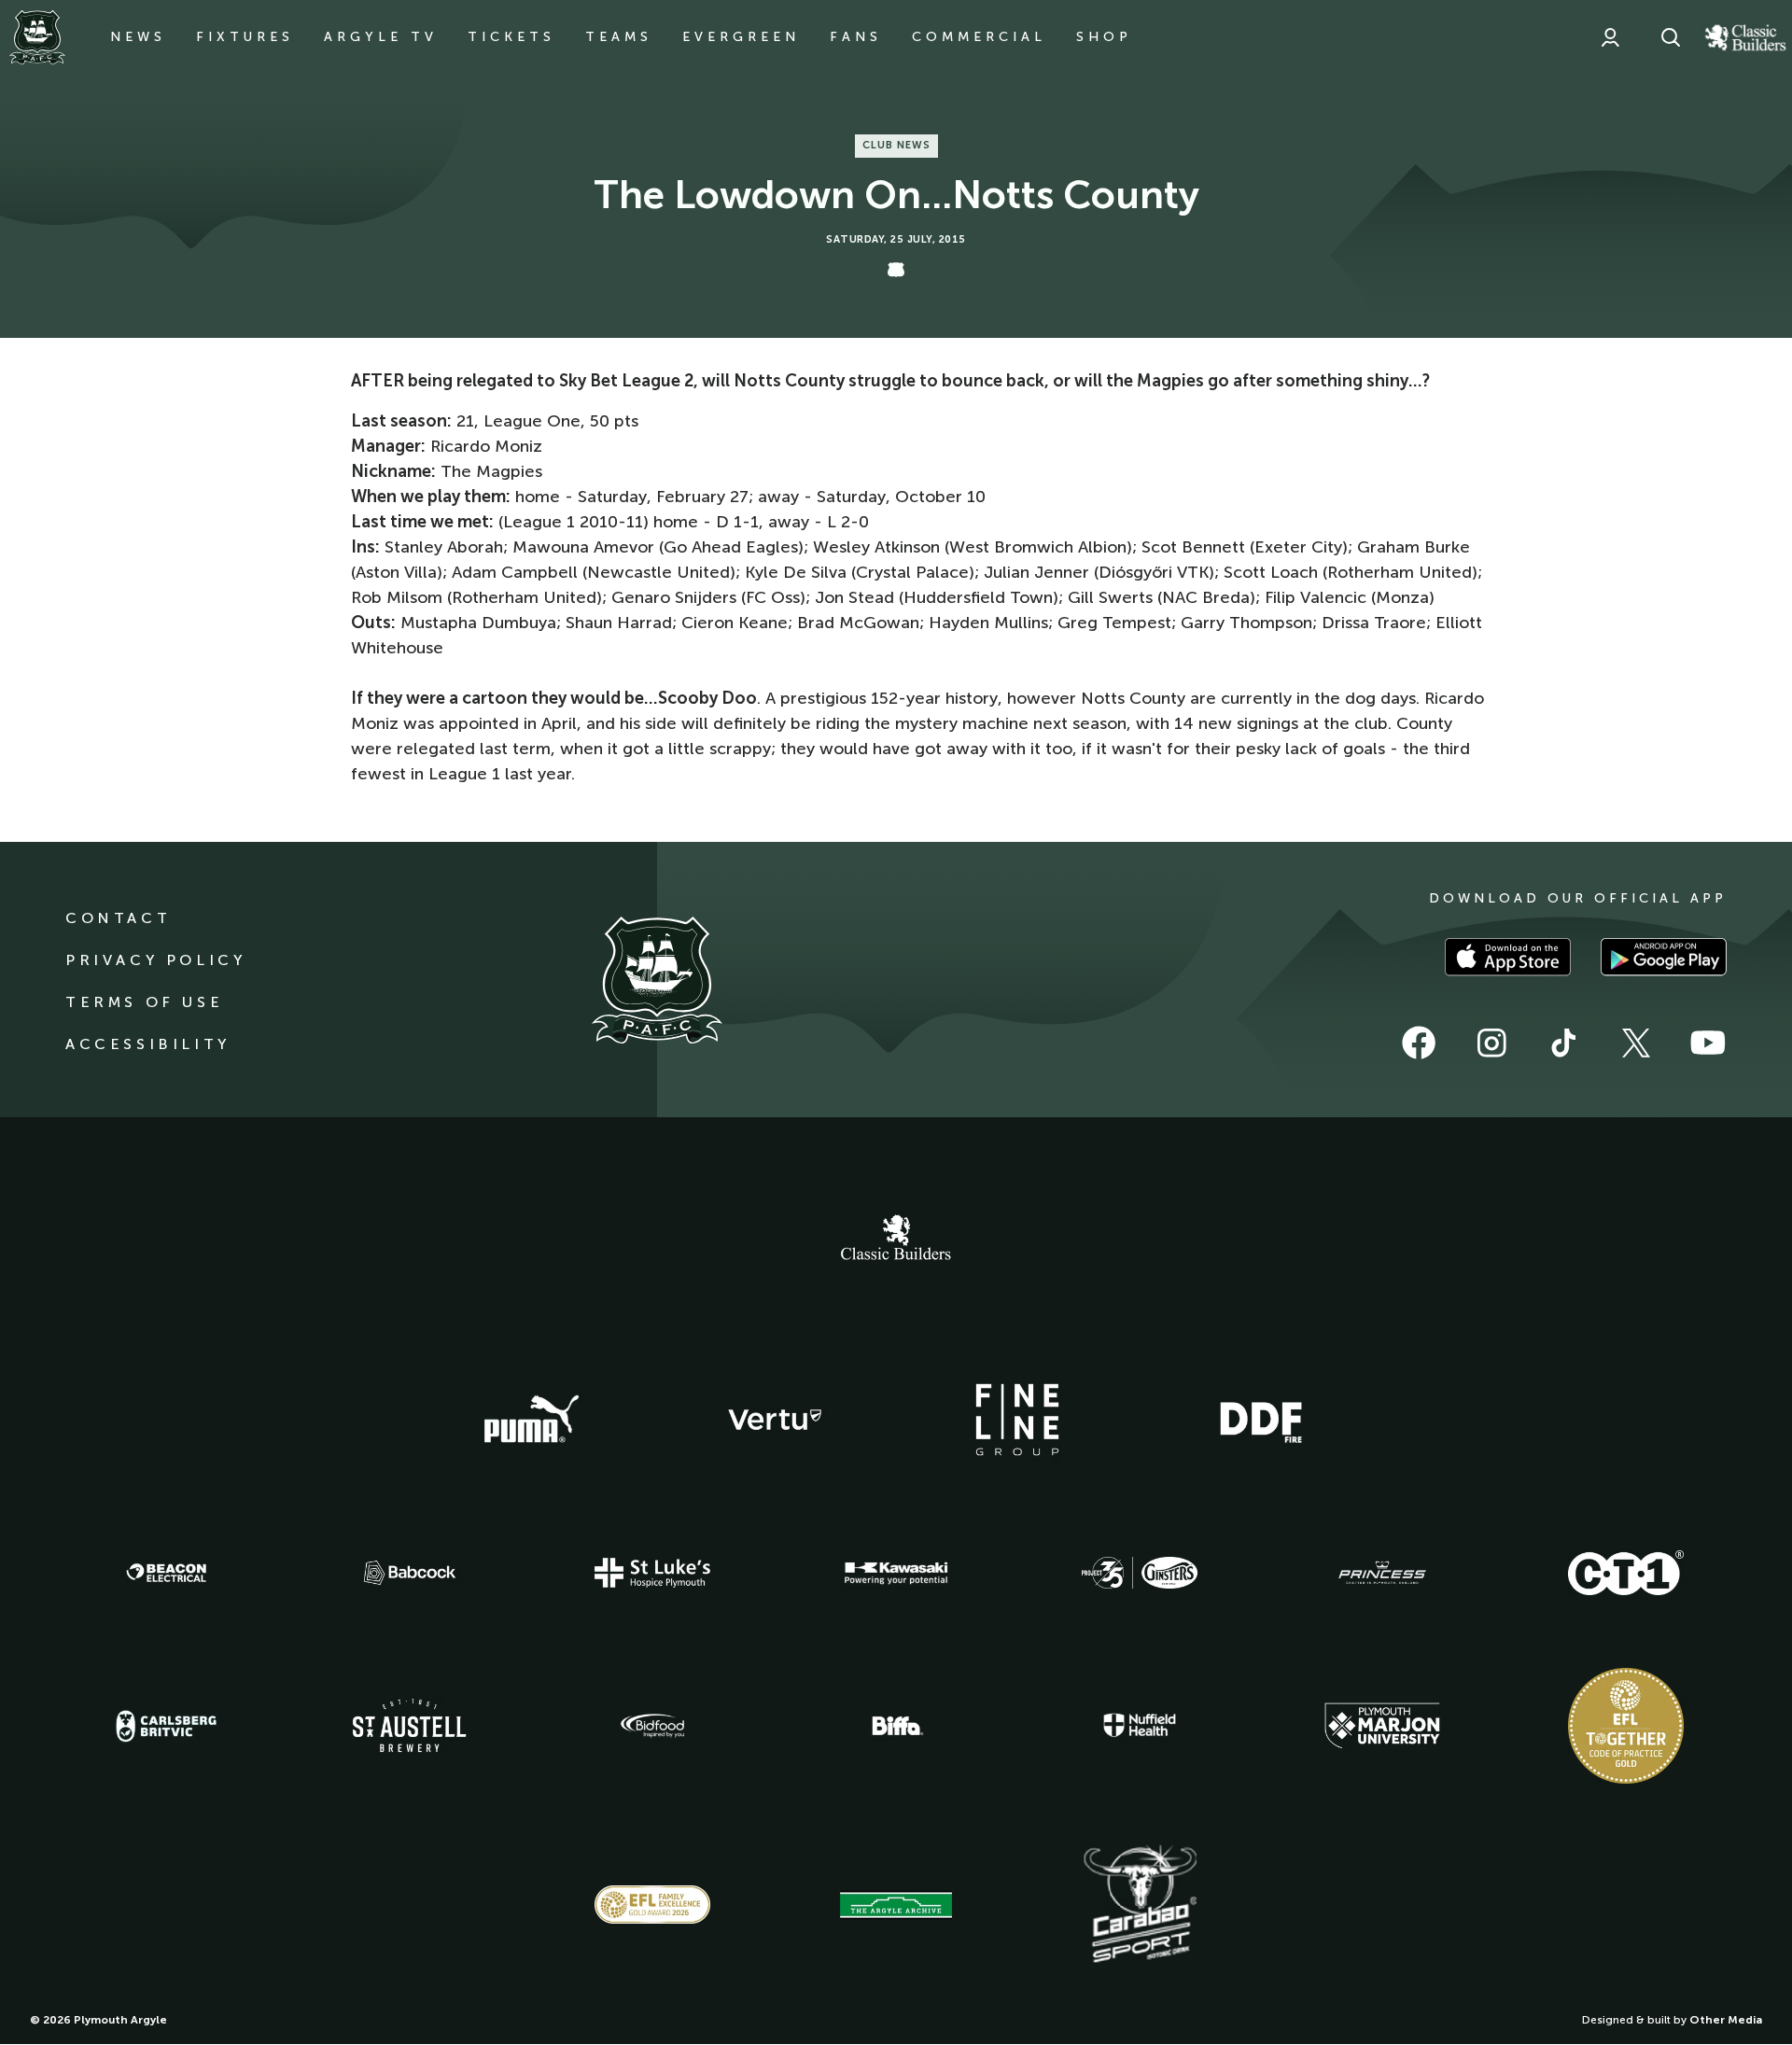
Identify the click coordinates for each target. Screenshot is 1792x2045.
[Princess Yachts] (1382, 1573)
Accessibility (148, 1044)
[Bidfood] (652, 1726)
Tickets (511, 37)
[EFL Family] (652, 1905)
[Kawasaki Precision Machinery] (896, 1573)
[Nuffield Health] (1140, 1725)
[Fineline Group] (1017, 1420)
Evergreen (741, 37)
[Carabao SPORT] (1140, 1905)
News (138, 37)
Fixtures (245, 37)
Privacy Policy (155, 960)
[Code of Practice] (1626, 1726)
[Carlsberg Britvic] (166, 1726)
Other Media (1726, 2020)
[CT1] (1626, 1573)
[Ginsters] (1140, 1573)
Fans (856, 37)
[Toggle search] (1671, 37)
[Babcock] (410, 1572)
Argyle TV (381, 37)
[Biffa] (896, 1726)
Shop (1104, 37)
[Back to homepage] (37, 37)
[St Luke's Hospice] (652, 1573)
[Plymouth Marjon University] (1382, 1726)
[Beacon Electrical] (166, 1573)
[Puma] (531, 1420)
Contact (118, 918)
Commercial (979, 37)
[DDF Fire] (1261, 1420)
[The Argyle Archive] (896, 1905)
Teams (619, 37)
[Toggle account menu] (1610, 37)
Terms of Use (144, 1002)
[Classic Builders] (896, 1240)
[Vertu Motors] (775, 1420)
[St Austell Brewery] (410, 1725)
